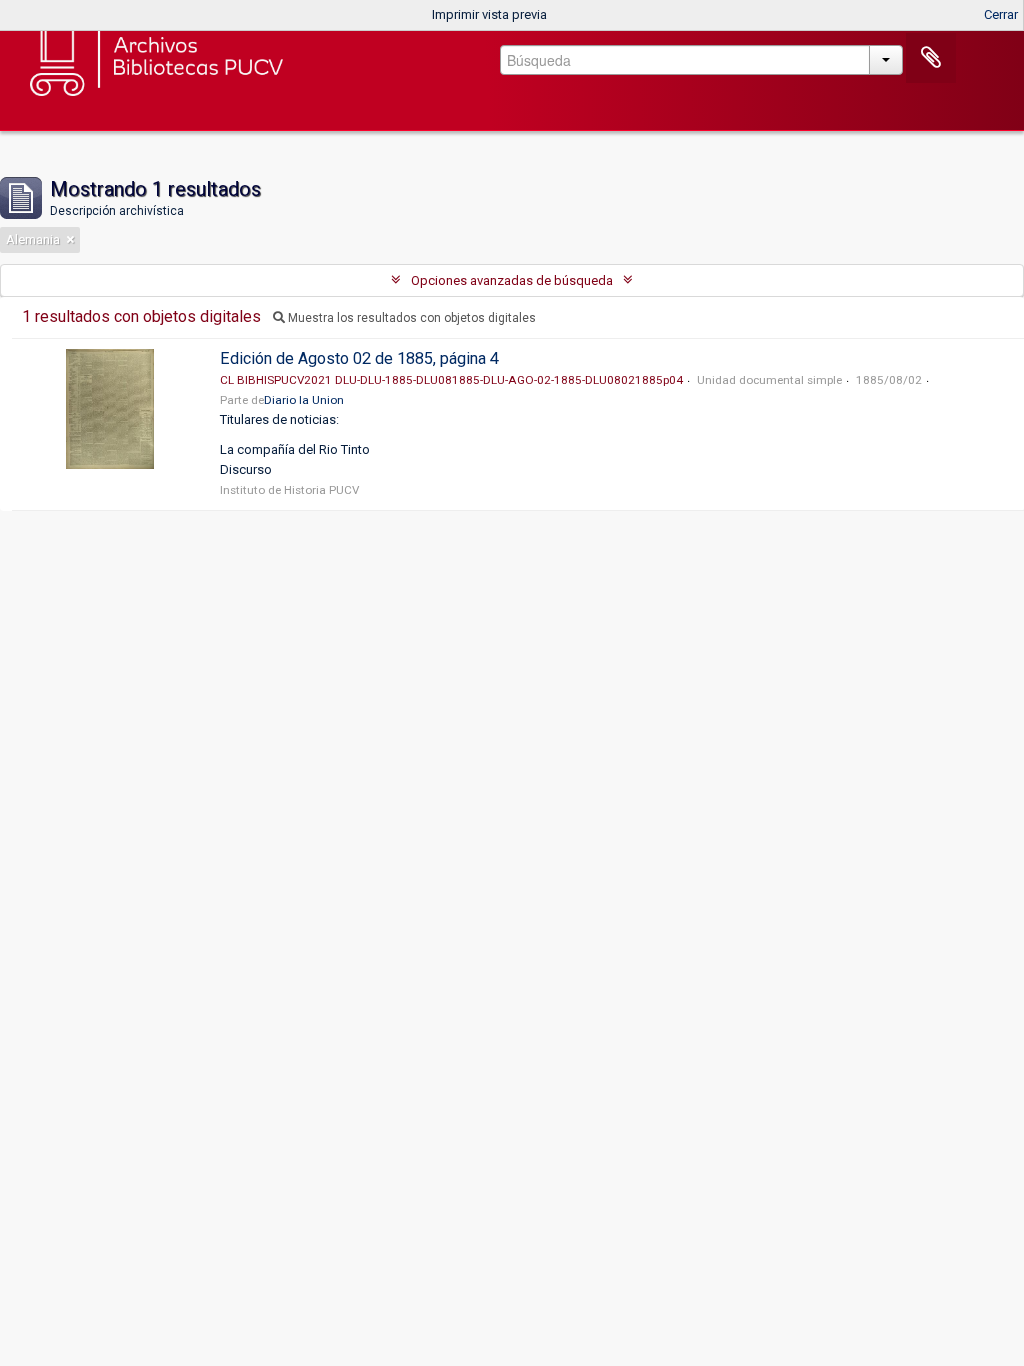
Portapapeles (931, 58)
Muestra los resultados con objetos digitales (410, 318)
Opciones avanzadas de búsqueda (512, 280)
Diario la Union (304, 400)
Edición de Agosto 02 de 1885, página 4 (359, 358)
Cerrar (1001, 14)
